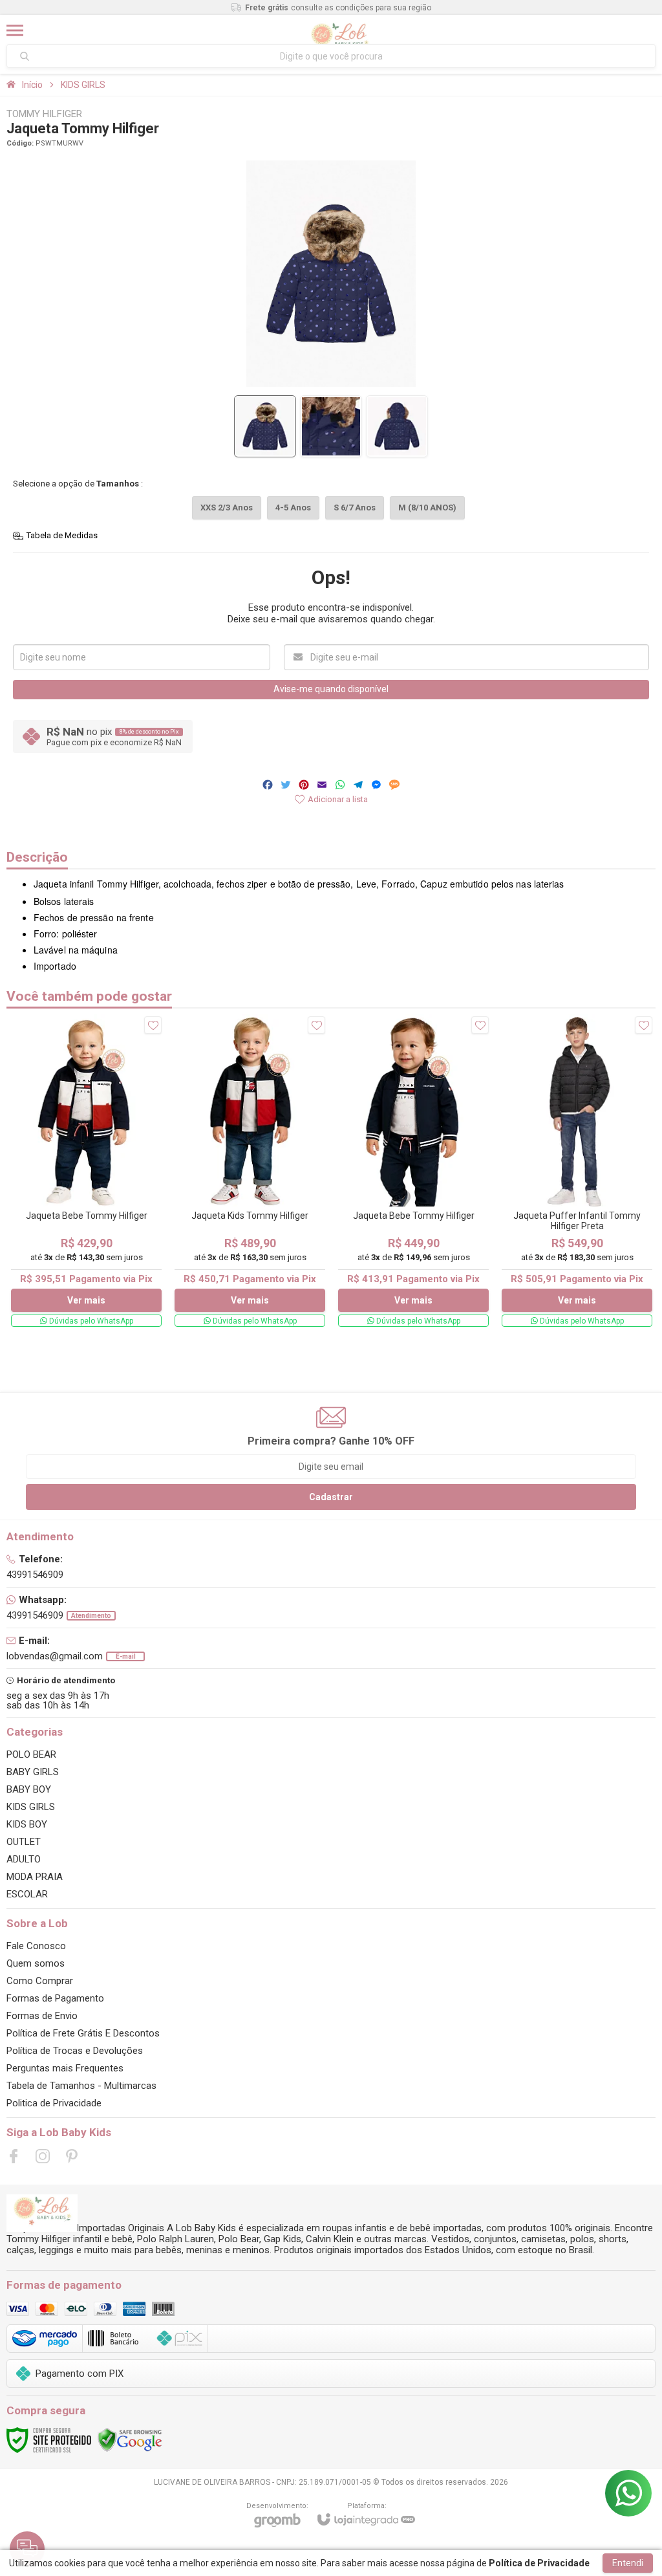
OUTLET (24, 1842)
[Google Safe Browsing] (130, 2440)
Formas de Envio (42, 2016)
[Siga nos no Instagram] (43, 2156)
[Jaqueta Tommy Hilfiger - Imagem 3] (397, 426)
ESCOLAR (27, 1894)
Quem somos (36, 1963)
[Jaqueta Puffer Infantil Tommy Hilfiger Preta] (577, 1172)
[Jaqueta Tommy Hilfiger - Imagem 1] (265, 426)
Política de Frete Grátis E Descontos (83, 2033)
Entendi (628, 2563)
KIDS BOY (27, 1824)
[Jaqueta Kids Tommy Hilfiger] (250, 1172)
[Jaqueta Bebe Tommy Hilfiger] (86, 1172)
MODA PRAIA (35, 1877)
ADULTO (24, 1859)
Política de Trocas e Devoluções (75, 2051)
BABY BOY (29, 1789)
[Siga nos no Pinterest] (72, 2156)
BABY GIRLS (33, 1772)
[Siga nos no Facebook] (14, 2156)
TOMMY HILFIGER (44, 114)
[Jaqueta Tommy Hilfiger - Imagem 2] (331, 426)
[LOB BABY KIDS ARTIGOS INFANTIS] (339, 30)
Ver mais (86, 1300)
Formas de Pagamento (55, 1998)
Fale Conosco (36, 1946)
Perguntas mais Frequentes (65, 2068)
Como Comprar (40, 1981)
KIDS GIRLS (83, 85)
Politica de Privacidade (54, 2103)
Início (32, 85)
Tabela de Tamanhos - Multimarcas (81, 2086)
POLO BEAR (31, 1754)
